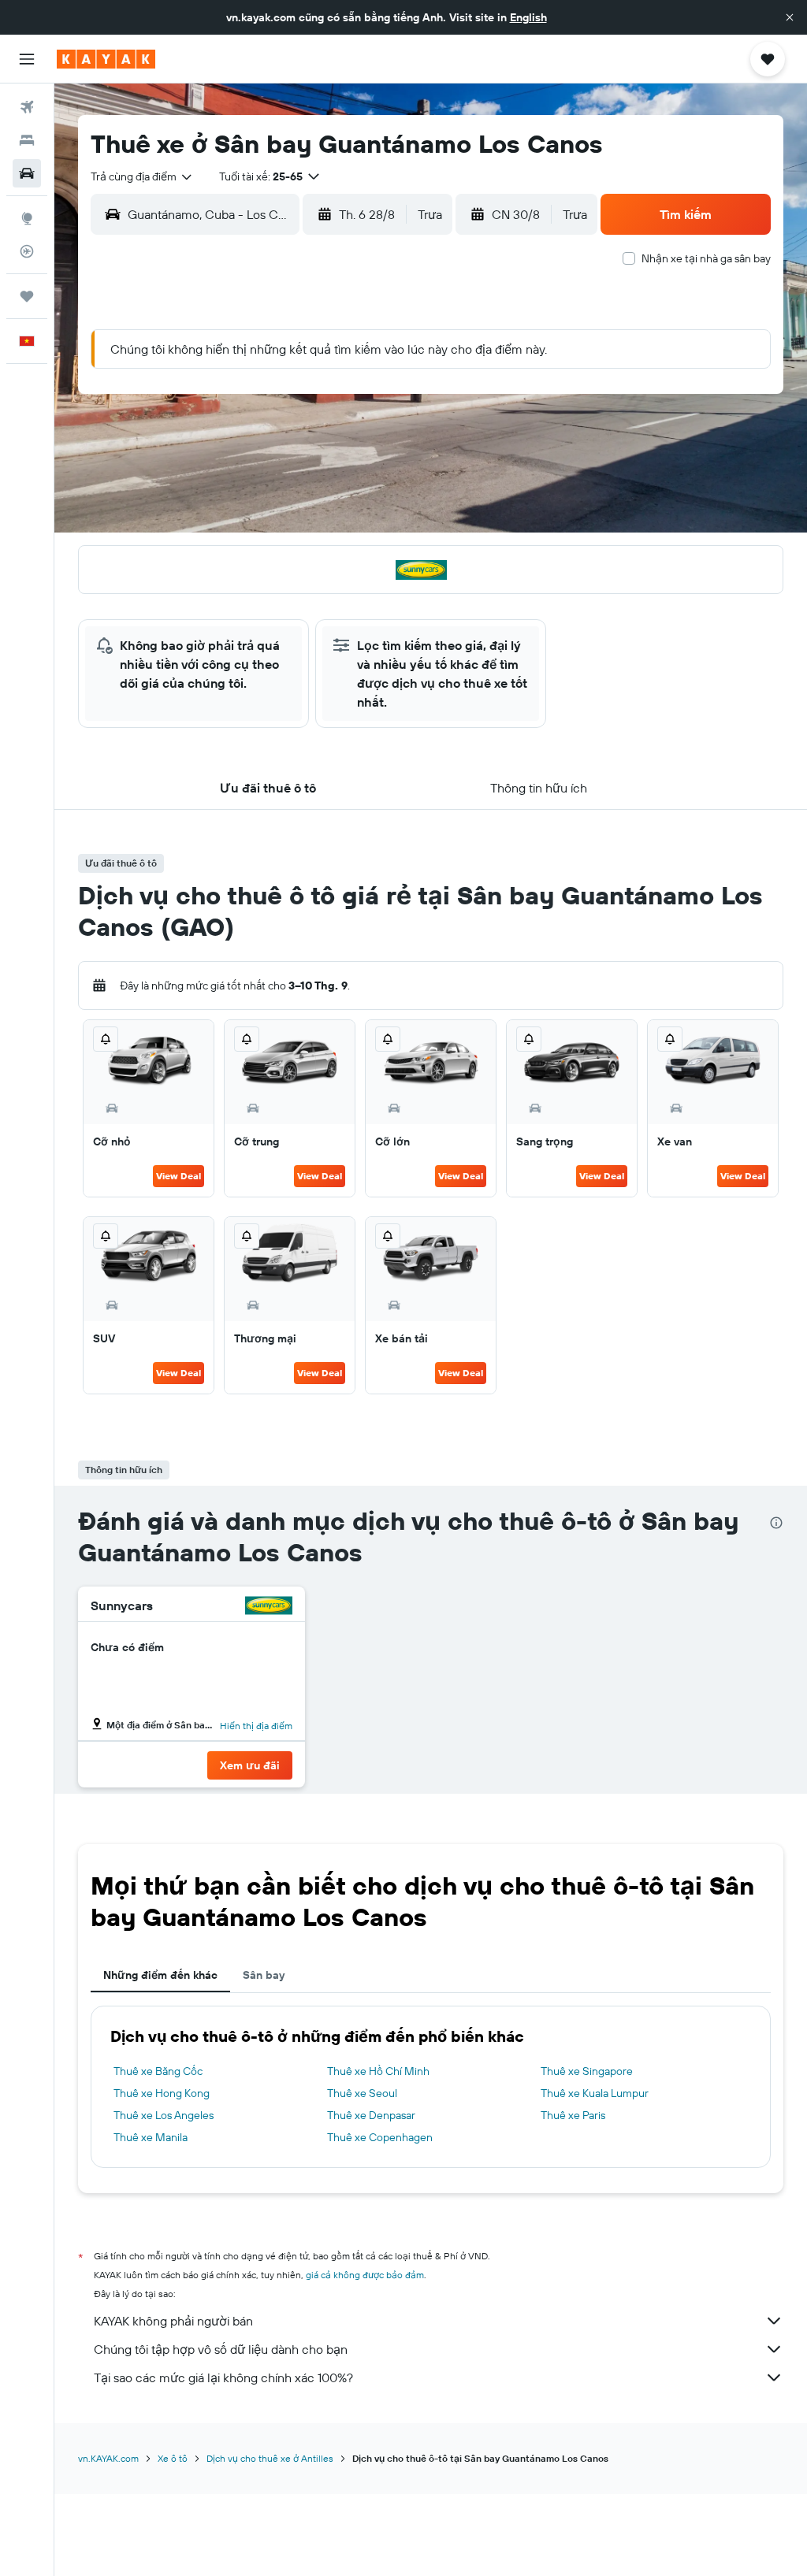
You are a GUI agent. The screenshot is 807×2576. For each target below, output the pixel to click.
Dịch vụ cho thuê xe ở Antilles (270, 2458)
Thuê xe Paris (573, 2115)
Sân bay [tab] (264, 1975)
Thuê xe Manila (151, 2137)
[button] (790, 17)
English (528, 17)
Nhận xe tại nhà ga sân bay (706, 258)
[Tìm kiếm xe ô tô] (27, 173)
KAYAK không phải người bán (173, 2321)
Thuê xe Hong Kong (162, 2093)
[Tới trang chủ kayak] (106, 59)
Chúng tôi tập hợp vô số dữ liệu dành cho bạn (221, 2349)
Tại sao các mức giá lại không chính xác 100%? (223, 2377)
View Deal (179, 1176)
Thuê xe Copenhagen (380, 2137)
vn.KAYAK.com (108, 2458)
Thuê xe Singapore (587, 2071)
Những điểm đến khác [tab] (160, 1975)
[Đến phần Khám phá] (27, 218)
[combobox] (142, 176)
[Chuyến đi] (27, 296)
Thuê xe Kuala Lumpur (595, 2093)
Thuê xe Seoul (362, 2093)
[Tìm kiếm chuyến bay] (27, 107)
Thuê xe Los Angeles (164, 2115)
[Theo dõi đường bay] (27, 251)
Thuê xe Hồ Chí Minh (378, 2071)
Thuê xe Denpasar (371, 2115)
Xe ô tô (173, 2458)
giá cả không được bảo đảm (365, 2275)
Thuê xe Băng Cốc (158, 2071)
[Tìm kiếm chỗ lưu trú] (27, 140)
